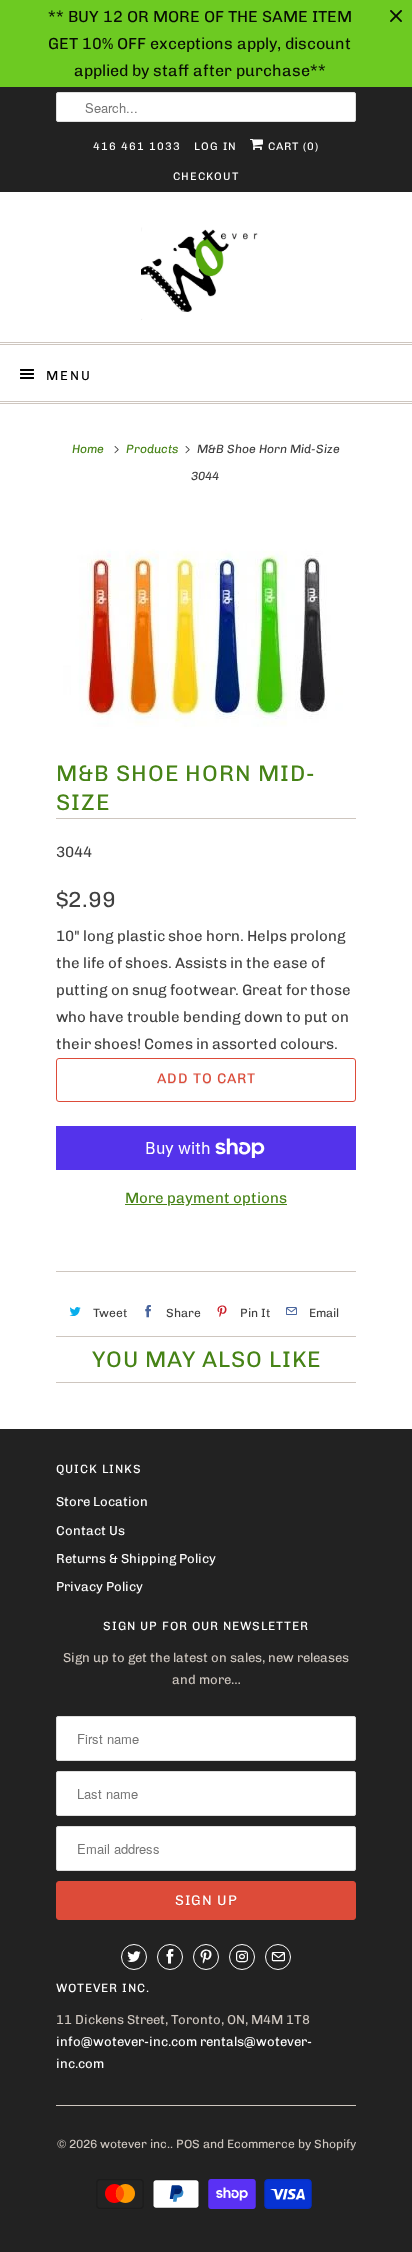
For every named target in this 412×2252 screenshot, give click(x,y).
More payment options (206, 1198)
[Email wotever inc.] (278, 1957)
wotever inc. (135, 2144)
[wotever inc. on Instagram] (242, 1957)
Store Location (102, 1501)
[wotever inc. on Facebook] (170, 1957)
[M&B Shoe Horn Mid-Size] (206, 624)
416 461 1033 (137, 146)
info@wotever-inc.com (126, 2041)
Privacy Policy (99, 1586)
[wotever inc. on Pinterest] (206, 1957)
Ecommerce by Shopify (291, 2144)
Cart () (291, 146)
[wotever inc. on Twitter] (134, 1957)
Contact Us (90, 1530)
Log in (215, 146)
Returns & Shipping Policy (136, 1558)
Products (152, 449)
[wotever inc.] (206, 274)
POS (188, 2144)
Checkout (206, 176)
